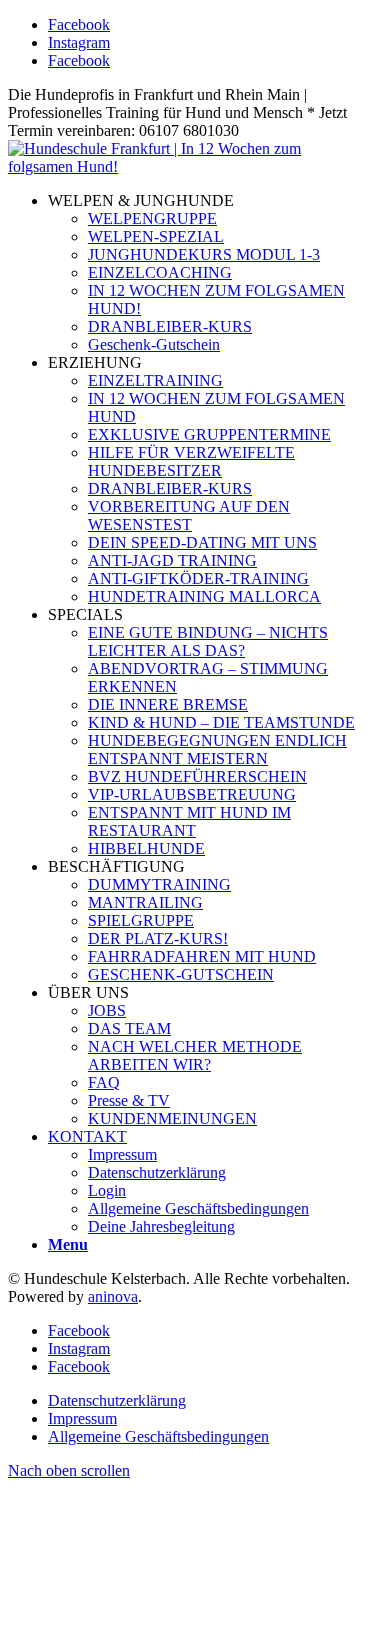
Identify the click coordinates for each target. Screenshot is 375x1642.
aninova (113, 1296)
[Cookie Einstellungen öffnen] (158, 1624)
